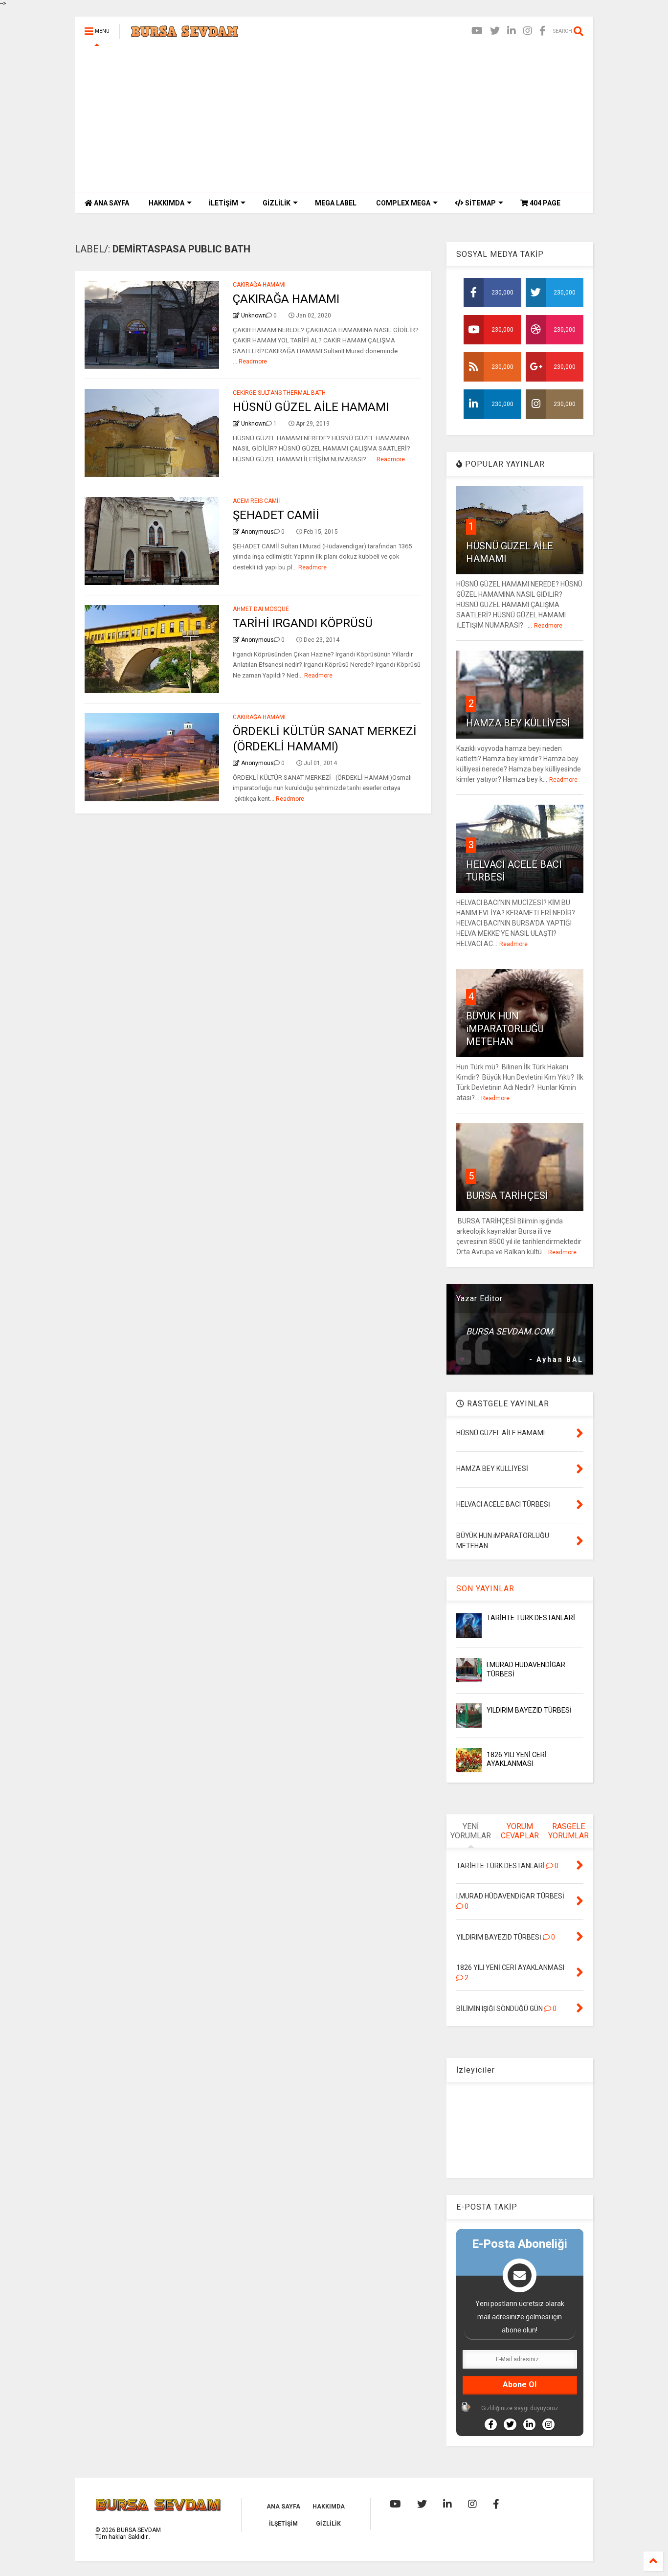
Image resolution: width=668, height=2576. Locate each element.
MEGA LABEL (336, 203)
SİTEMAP (480, 203)
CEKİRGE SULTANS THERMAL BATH (279, 393)
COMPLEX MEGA (403, 203)
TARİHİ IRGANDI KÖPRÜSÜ (303, 623)
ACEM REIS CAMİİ (256, 501)
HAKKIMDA (167, 203)
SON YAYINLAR (485, 1589)
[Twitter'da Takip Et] (510, 2424)
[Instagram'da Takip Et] (548, 2424)
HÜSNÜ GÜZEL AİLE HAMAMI (311, 407)
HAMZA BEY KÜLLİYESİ (518, 723)
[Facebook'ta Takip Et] (491, 2424)
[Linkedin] (512, 31)
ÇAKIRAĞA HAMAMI (286, 299)
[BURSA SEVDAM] (185, 34)
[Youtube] (477, 31)
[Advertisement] (334, 119)
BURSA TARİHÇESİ (507, 1196)
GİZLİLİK (277, 203)
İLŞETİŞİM (283, 2524)
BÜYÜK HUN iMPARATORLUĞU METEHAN (505, 1029)
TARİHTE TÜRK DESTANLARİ (531, 1618)
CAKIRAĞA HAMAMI (259, 285)
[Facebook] (543, 31)
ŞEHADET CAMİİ (276, 515)
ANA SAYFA (111, 203)
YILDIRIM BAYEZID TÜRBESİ (529, 1710)
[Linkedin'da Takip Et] (529, 2424)
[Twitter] (495, 31)
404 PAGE (544, 203)
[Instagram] (528, 31)
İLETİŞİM (223, 203)
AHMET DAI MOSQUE (261, 609)
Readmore (253, 362)
